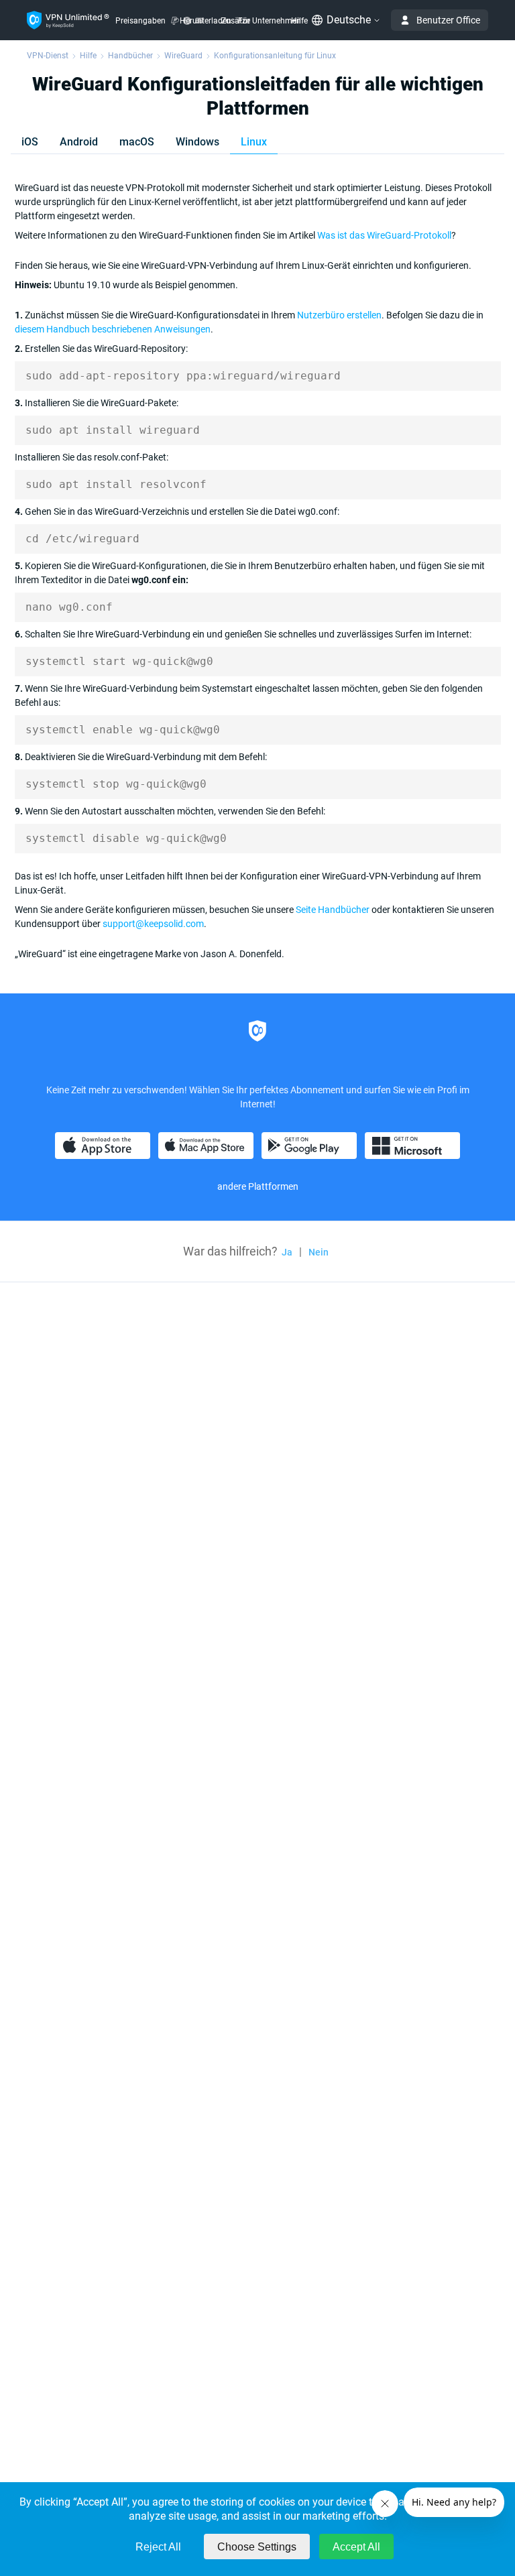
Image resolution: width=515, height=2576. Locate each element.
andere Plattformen (258, 1186)
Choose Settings (257, 2547)
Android (79, 142)
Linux (254, 142)
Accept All (356, 2547)
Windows (197, 142)
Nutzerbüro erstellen (339, 315)
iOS (30, 142)
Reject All (158, 2547)
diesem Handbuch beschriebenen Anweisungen (113, 329)
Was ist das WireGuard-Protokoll (384, 235)
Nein (319, 1252)
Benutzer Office (448, 20)
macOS (137, 142)
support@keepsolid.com (153, 924)
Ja (287, 1252)
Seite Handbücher (333, 910)
